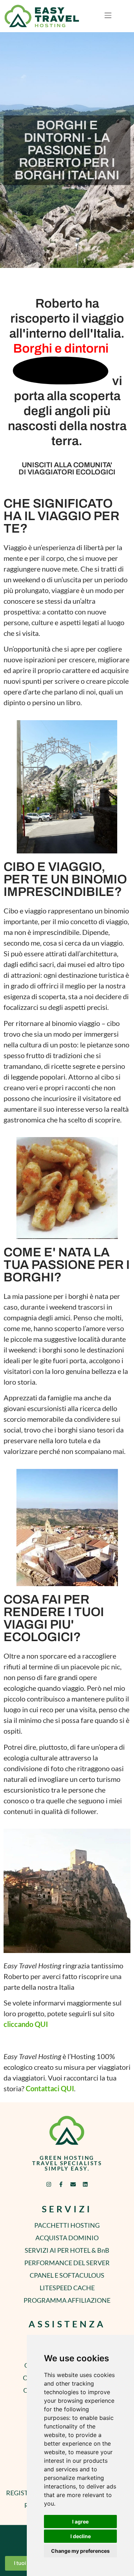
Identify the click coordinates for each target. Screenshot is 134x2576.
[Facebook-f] (61, 2184)
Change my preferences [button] (80, 2551)
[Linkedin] (85, 2184)
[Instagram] (49, 2184)
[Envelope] (73, 2184)
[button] (108, 16)
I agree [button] (80, 2522)
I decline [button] (81, 2536)
